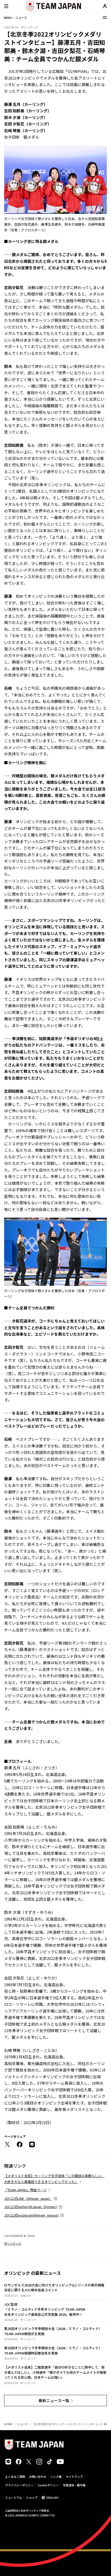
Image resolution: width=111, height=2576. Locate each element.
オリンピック (13, 2243)
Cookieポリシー (48, 2485)
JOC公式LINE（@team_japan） (28, 2198)
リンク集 (56, 2477)
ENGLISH (52, 2497)
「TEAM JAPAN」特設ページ (25, 2190)
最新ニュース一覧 (54, 2400)
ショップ (32, 2497)
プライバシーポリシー (19, 2485)
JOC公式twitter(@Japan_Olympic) (31, 2207)
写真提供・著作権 (74, 2485)
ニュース (22, 2424)
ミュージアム (14, 2497)
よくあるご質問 (15, 2477)
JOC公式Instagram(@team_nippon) (31, 2215)
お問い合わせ (38, 2477)
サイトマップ (74, 2477)
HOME (8, 2424)
